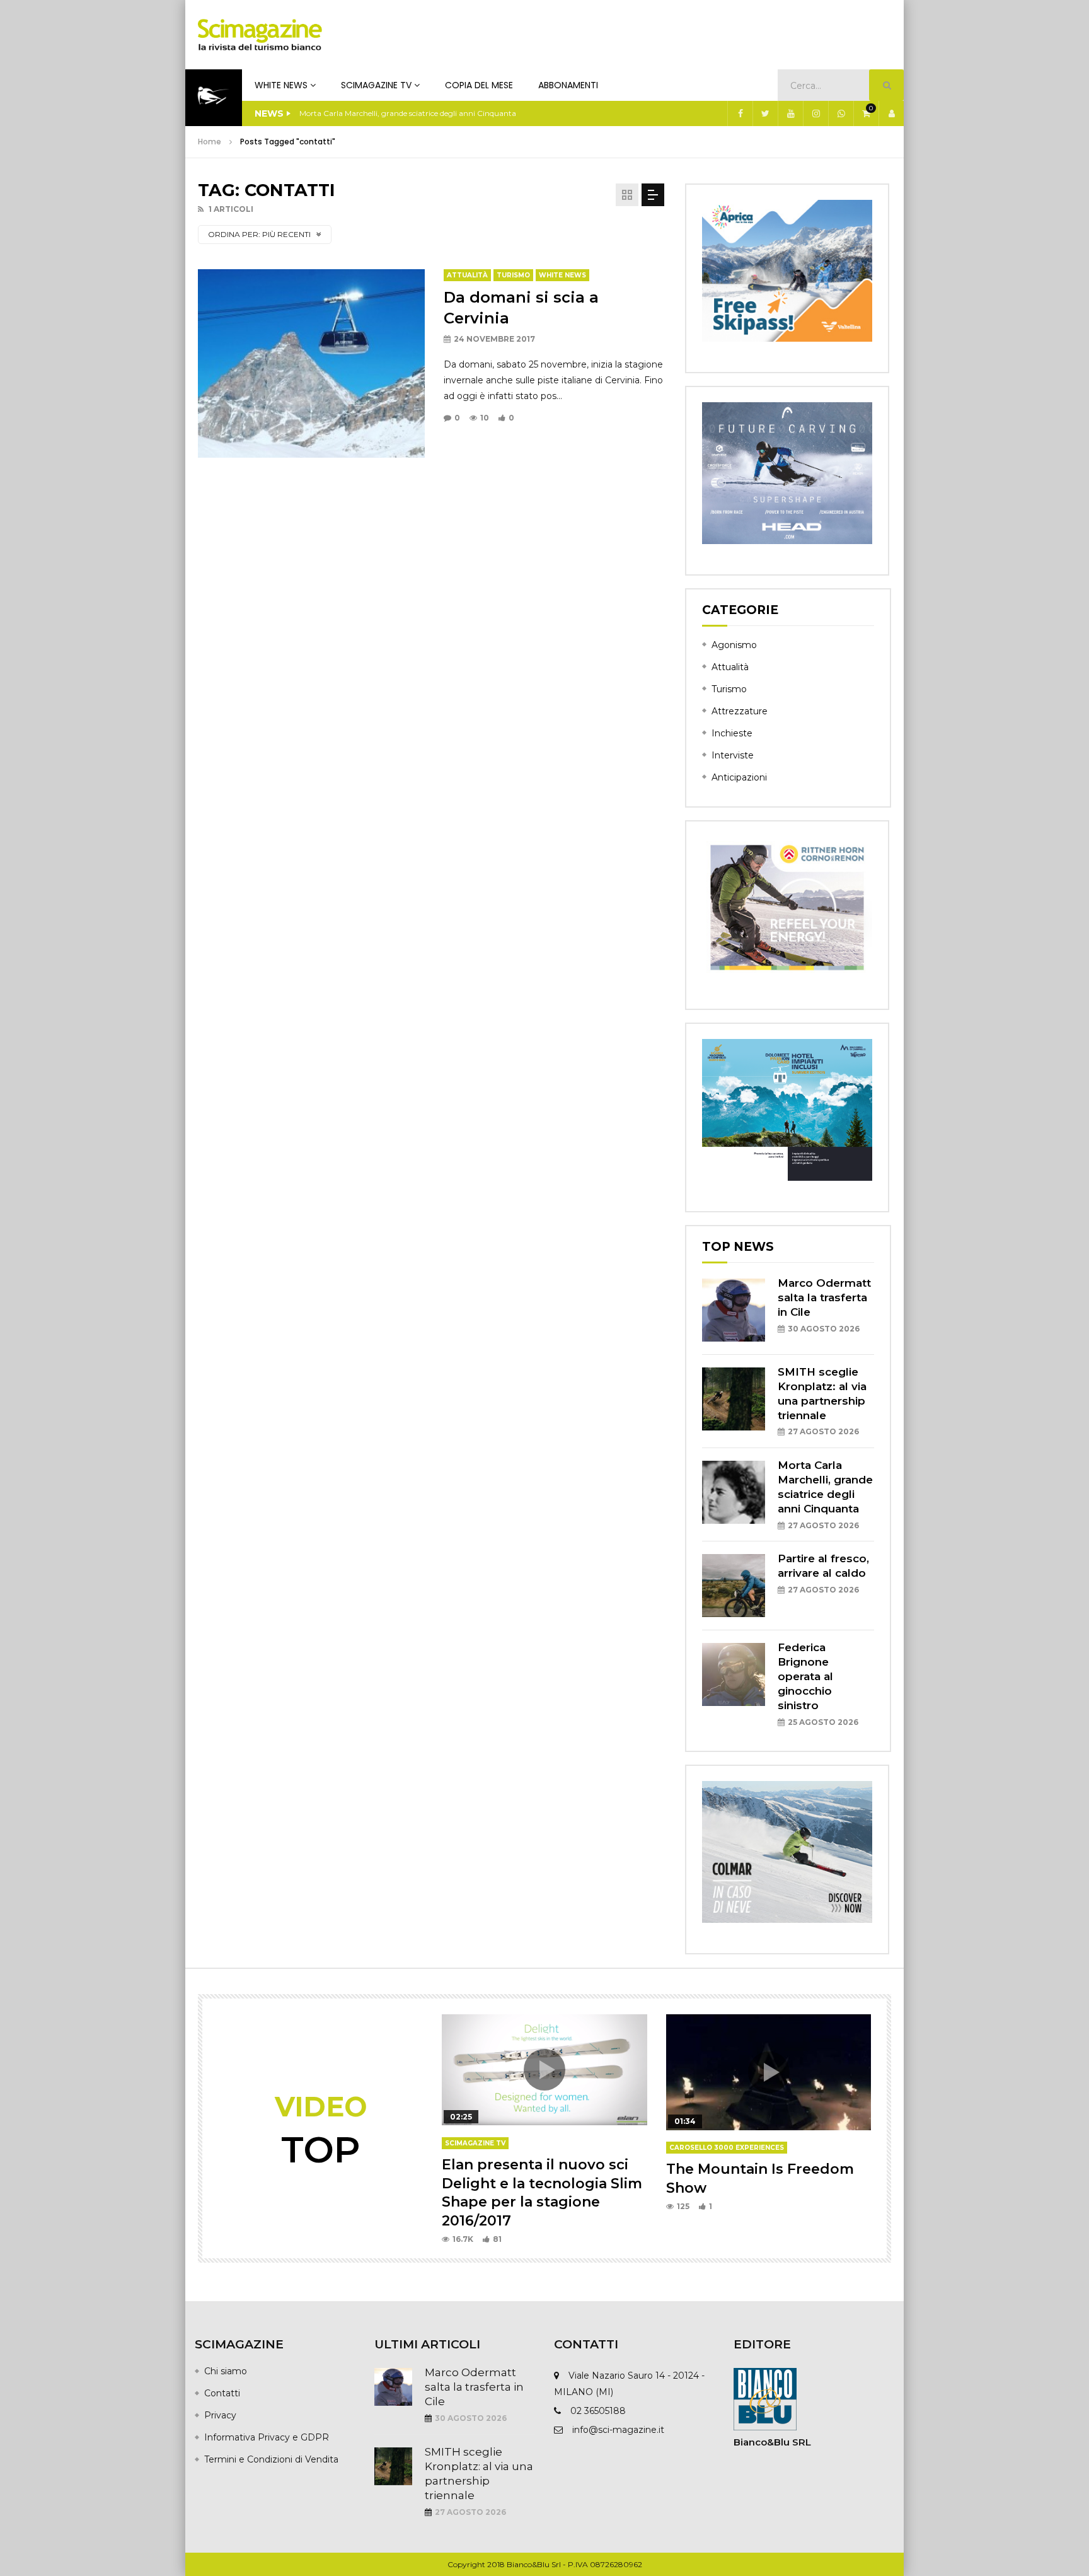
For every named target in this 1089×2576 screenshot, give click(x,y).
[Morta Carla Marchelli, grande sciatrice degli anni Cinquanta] (734, 1492)
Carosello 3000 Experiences (727, 2148)
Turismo (513, 275)
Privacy (220, 2415)
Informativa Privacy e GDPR (267, 2437)
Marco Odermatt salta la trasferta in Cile (824, 1297)
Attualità (467, 275)
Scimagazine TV (376, 85)
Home (210, 142)
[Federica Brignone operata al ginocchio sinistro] (734, 1674)
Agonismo (734, 645)
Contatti (222, 2393)
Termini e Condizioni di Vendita (271, 2459)
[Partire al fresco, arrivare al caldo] (734, 1586)
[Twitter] (765, 113)
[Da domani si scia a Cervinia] (311, 363)
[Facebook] (740, 113)
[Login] (891, 113)
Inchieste (732, 733)
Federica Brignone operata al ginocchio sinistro (805, 1676)
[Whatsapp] (841, 113)
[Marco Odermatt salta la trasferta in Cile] (734, 1310)
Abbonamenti (568, 85)
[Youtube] (790, 113)
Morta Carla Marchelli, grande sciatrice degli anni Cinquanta (408, 113)
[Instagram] (815, 113)
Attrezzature (740, 711)
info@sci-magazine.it (618, 2430)
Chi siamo (226, 2371)
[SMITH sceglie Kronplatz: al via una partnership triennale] (734, 1399)
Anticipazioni (739, 777)
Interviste (733, 755)
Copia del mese (479, 85)
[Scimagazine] (260, 35)
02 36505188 (598, 2411)
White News (281, 85)
